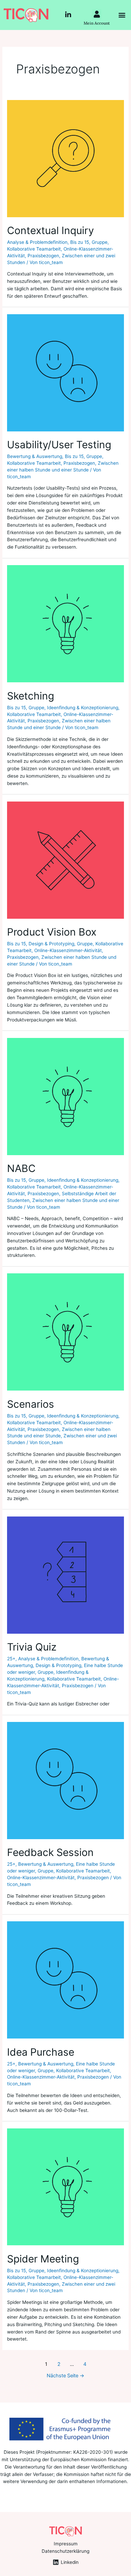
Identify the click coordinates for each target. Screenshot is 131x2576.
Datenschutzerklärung (65, 2551)
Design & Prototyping (51, 944)
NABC (21, 1168)
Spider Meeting (43, 2259)
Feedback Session (50, 1852)
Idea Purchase (41, 2052)
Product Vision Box (52, 932)
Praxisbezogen (43, 256)
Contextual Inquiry (51, 230)
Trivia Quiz (32, 1647)
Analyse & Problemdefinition (37, 242)
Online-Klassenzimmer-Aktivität (68, 950)
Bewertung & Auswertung (35, 456)
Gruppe (100, 242)
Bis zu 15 (80, 242)
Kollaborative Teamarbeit (34, 249)
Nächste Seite (65, 2376)
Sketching (31, 696)
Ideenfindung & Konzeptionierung (83, 708)
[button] (122, 15)
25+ (11, 1659)
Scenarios (31, 1404)
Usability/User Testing (59, 445)
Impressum (66, 2544)
